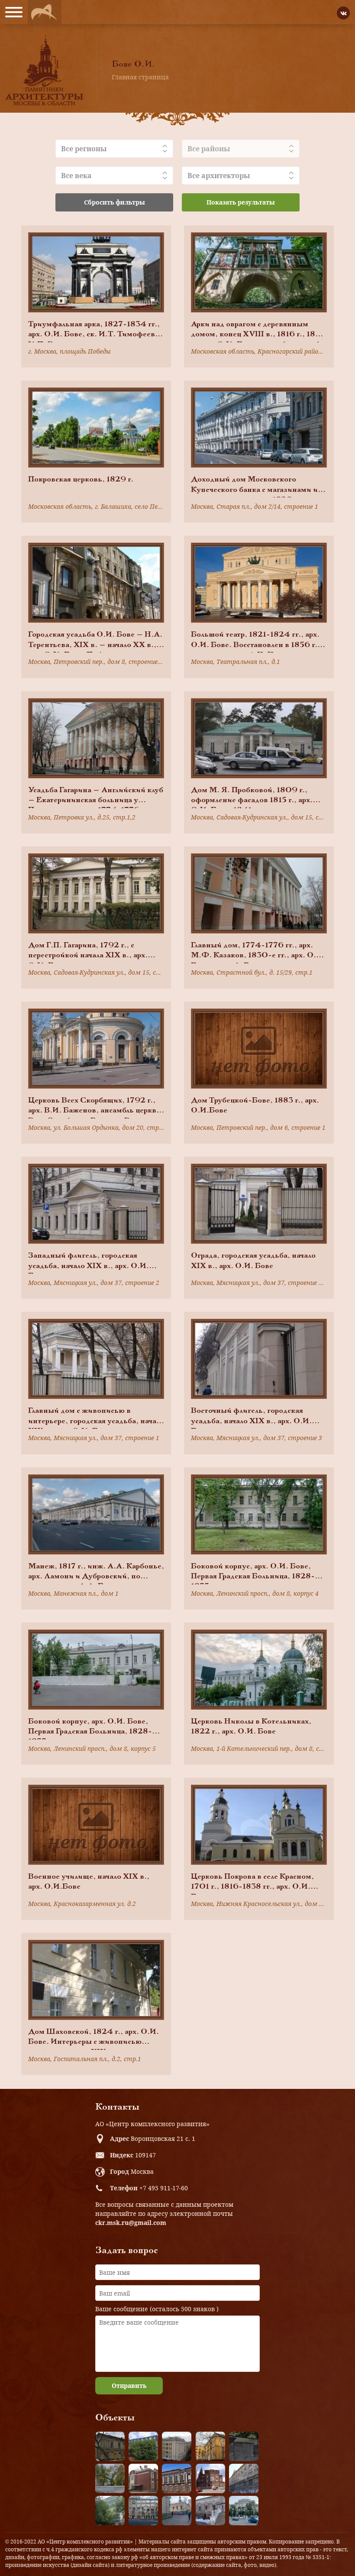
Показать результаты (241, 202)
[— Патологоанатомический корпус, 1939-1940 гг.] (143, 2478)
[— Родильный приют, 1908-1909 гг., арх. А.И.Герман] (177, 2478)
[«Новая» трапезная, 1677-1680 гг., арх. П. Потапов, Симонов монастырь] (210, 2511)
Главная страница (140, 77)
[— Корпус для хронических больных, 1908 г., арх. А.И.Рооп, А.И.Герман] (177, 2446)
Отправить (129, 2386)
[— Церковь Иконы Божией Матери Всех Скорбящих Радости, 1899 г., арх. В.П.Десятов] (210, 2478)
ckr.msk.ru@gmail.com (131, 2223)
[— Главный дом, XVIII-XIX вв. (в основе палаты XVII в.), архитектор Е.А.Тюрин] (110, 2446)
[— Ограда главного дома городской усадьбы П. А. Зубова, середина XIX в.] (244, 2446)
